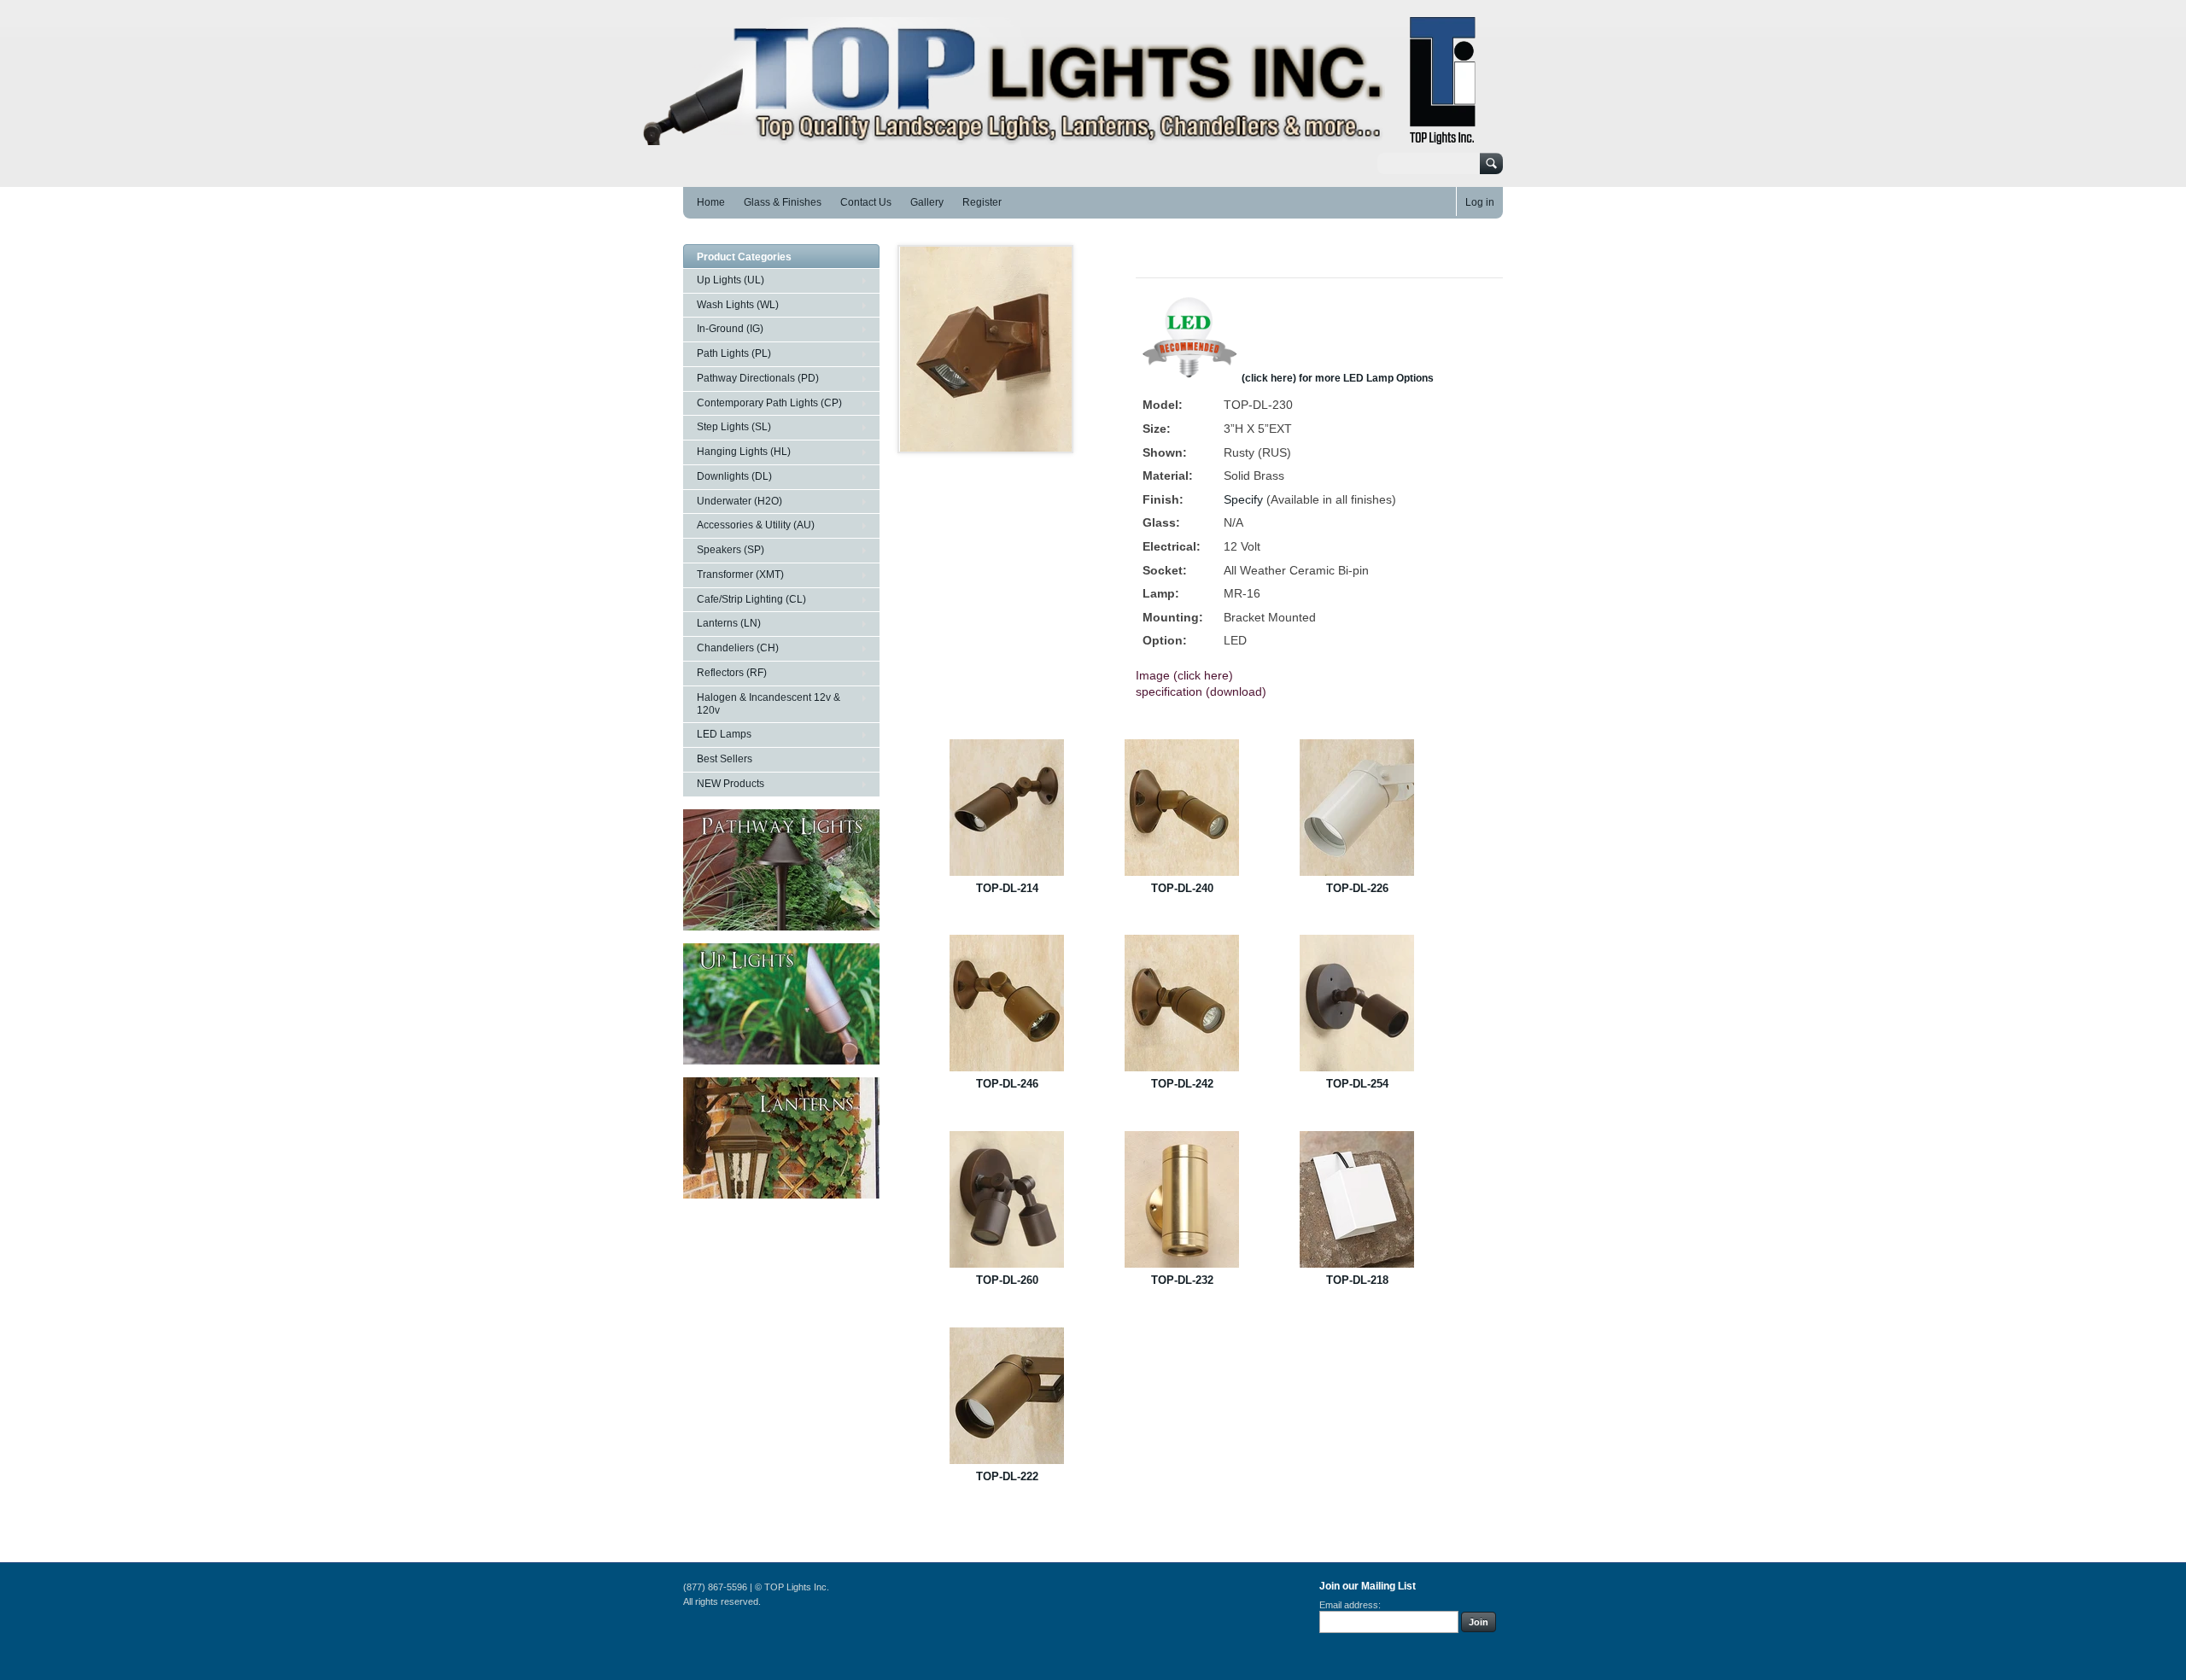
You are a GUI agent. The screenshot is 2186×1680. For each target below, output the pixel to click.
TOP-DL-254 (1357, 1084)
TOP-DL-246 (1007, 1084)
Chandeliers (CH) (738, 648)
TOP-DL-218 (1357, 1280)
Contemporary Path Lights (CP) (769, 403)
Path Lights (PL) (734, 353)
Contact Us (866, 202)
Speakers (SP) (731, 550)
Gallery (927, 202)
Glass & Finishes (783, 202)
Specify (1243, 499)
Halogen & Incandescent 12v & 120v (769, 704)
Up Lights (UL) (731, 280)
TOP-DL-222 (1007, 1476)
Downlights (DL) (734, 476)
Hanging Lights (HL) (744, 452)
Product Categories (744, 257)
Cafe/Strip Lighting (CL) (751, 599)
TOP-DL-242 (1182, 1084)
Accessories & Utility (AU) (756, 525)
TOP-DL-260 (1007, 1280)
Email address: (1350, 1605)
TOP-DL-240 (1182, 888)
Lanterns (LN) (729, 623)
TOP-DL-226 (1357, 888)
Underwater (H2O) (739, 501)
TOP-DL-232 (1182, 1280)
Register (982, 202)
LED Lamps (724, 734)
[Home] (1068, 137)
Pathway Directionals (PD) (758, 378)
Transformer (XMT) (740, 575)
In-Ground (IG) (730, 329)
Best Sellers (725, 759)
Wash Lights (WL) (738, 305)
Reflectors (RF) (732, 673)
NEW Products (731, 784)
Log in (1480, 202)
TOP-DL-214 (1007, 888)
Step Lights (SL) (734, 427)
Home (711, 202)
